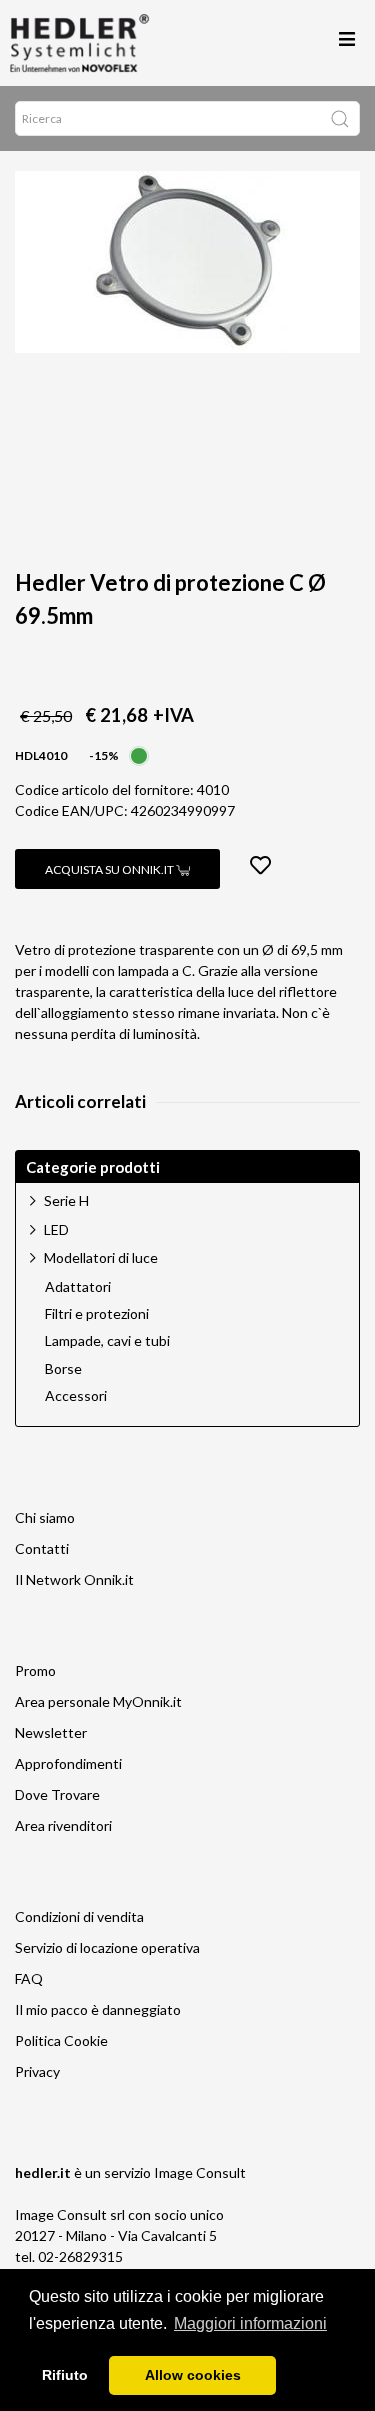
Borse (63, 1369)
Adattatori (78, 1287)
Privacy (37, 2071)
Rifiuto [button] (65, 2375)
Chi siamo (45, 1517)
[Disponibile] (139, 753)
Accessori (76, 1396)
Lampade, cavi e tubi (107, 1341)
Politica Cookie (61, 2040)
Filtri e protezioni (97, 1314)
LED (56, 1229)
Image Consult (200, 2172)
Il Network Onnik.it (74, 1579)
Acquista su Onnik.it (110, 869)
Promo (35, 1670)
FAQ (29, 1978)
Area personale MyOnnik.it (98, 1701)
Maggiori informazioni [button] (250, 2323)
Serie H (66, 1200)
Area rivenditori (63, 1825)
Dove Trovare (57, 1794)
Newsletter (51, 1732)
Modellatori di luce (101, 1257)
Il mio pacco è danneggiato (98, 2009)
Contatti (42, 1548)
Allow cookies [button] (193, 2375)
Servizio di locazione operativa (107, 1947)
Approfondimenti (68, 1763)
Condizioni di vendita (79, 1916)
